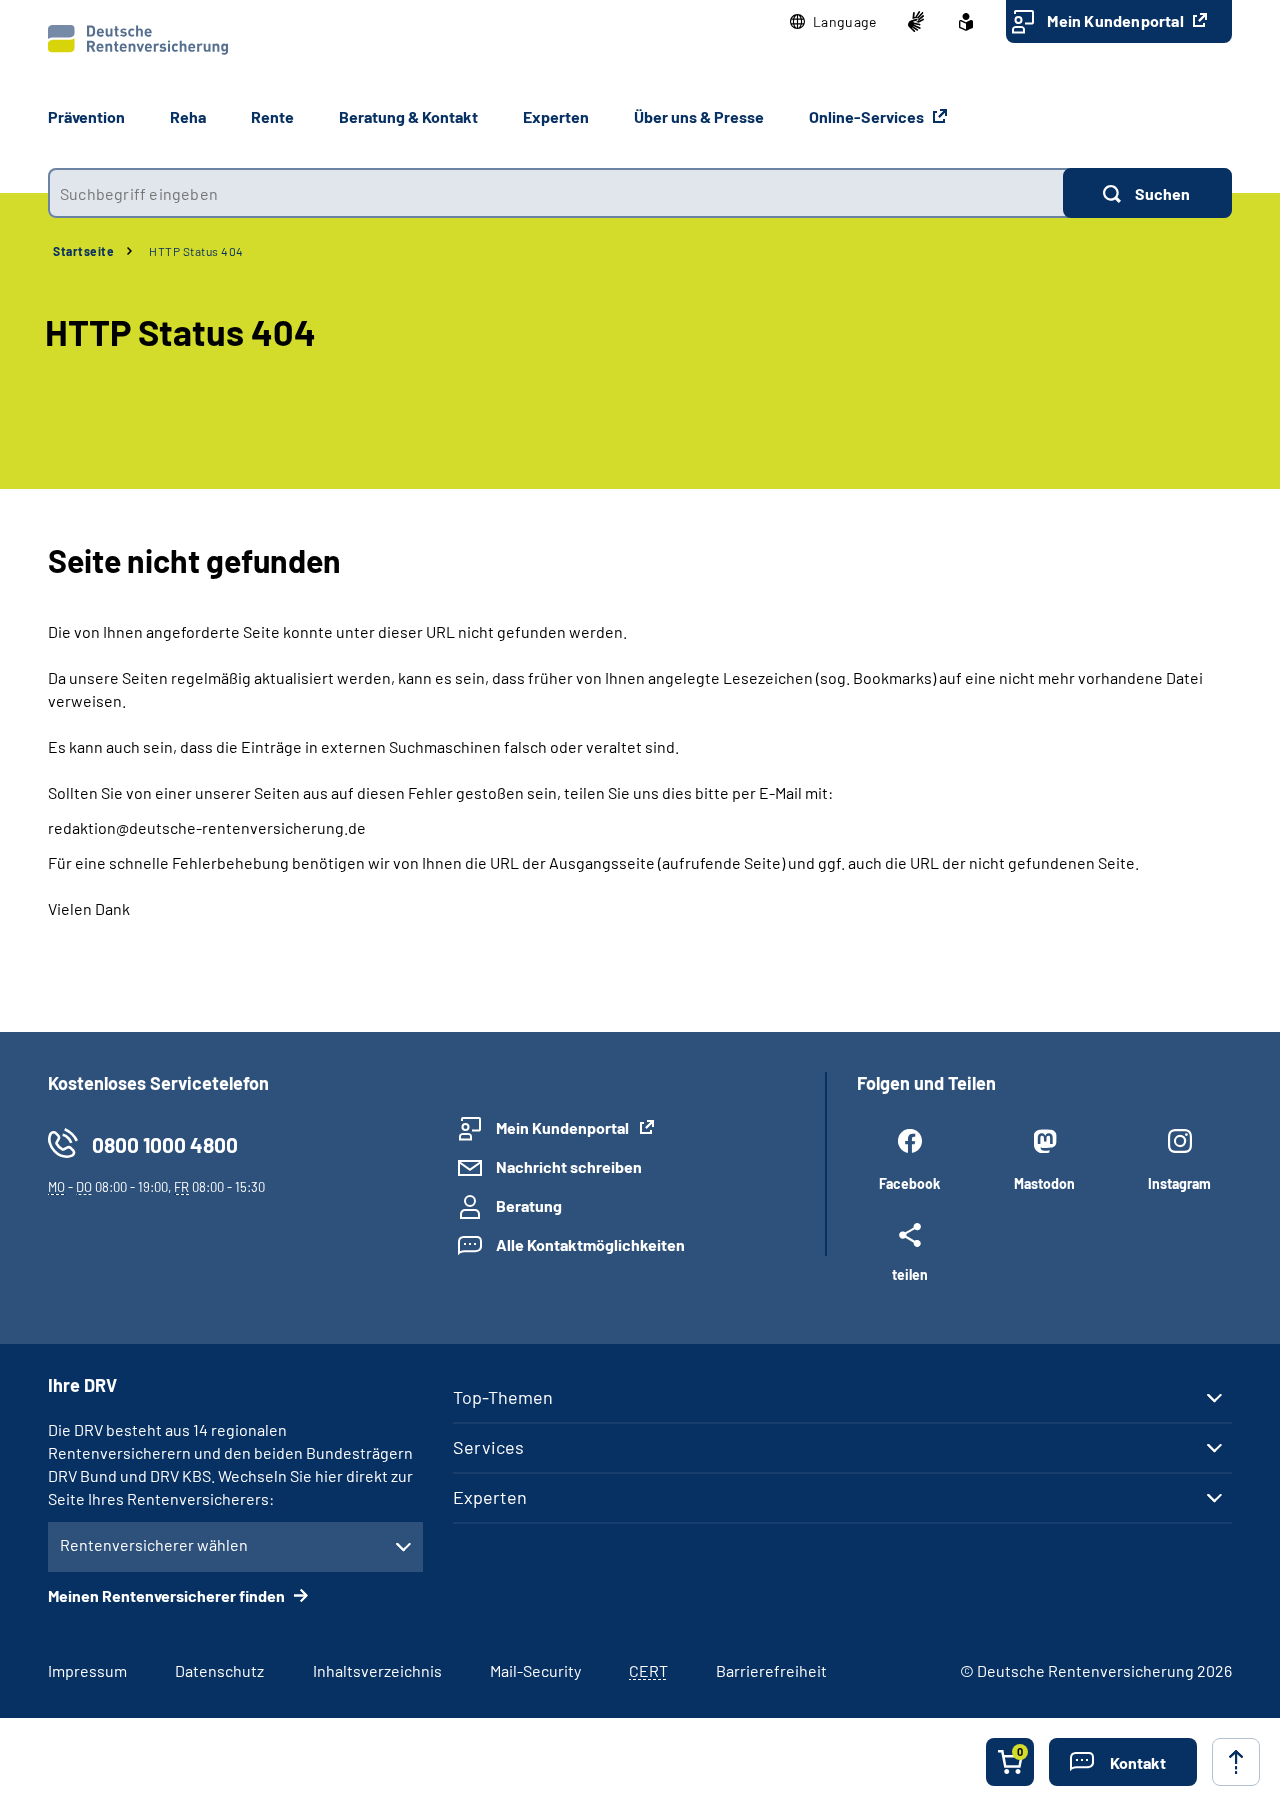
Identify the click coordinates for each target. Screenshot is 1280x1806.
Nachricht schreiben (569, 1166)
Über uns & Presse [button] (699, 116)
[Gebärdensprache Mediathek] (916, 22)
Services (488, 1447)
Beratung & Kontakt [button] (408, 116)
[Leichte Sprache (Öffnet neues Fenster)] (966, 22)
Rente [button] (272, 116)
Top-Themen (503, 1397)
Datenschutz (219, 1670)
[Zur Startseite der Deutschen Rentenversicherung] (138, 40)
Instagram (1179, 1183)
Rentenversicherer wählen (154, 1544)
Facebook (909, 1183)
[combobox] (555, 193)
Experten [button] (556, 116)
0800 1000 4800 (165, 1144)
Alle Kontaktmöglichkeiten (590, 1244)
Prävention (86, 116)
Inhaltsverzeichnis (377, 1670)
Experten (490, 1497)
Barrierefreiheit (771, 1670)
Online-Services (868, 116)
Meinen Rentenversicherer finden (168, 1595)
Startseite (83, 251)
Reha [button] (188, 116)
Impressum (87, 1670)
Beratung (529, 1205)
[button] (833, 22)
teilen (910, 1274)
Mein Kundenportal (1117, 20)
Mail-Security (535, 1670)
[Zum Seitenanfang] (1236, 1762)
